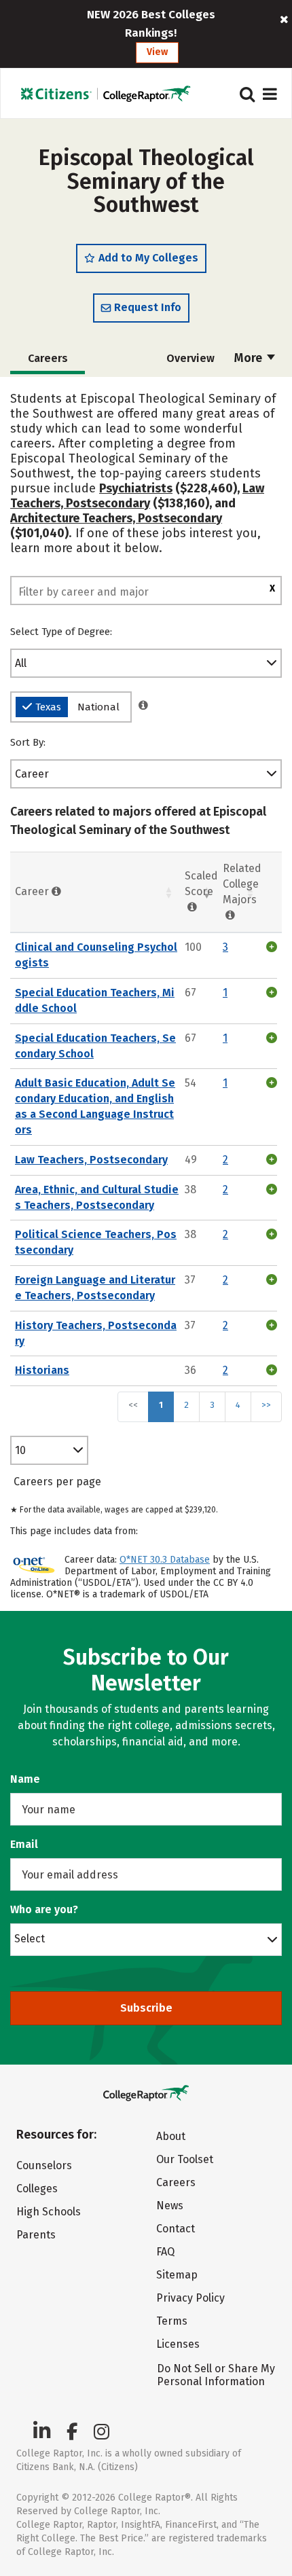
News (170, 2206)
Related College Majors (242, 884)
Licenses (178, 2344)
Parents (36, 2235)
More (250, 358)
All (21, 663)
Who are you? (44, 1909)
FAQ (165, 2252)
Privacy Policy (190, 2298)
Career (32, 774)
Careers (176, 2182)
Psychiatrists (136, 488)
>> (266, 1405)
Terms (172, 2321)
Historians (42, 1370)
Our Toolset (185, 2159)
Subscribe (146, 2008)
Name (25, 1779)
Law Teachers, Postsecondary (137, 496)
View (157, 52)
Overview (190, 358)
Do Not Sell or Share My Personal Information (216, 2375)
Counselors (44, 2165)
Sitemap (177, 2275)
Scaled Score (201, 884)
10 (20, 1450)
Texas (48, 707)
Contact (176, 2229)
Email (24, 1844)
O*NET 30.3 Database (165, 1560)
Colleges (37, 2189)
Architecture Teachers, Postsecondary (116, 518)
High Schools (49, 2212)
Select (30, 1938)
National (98, 707)
